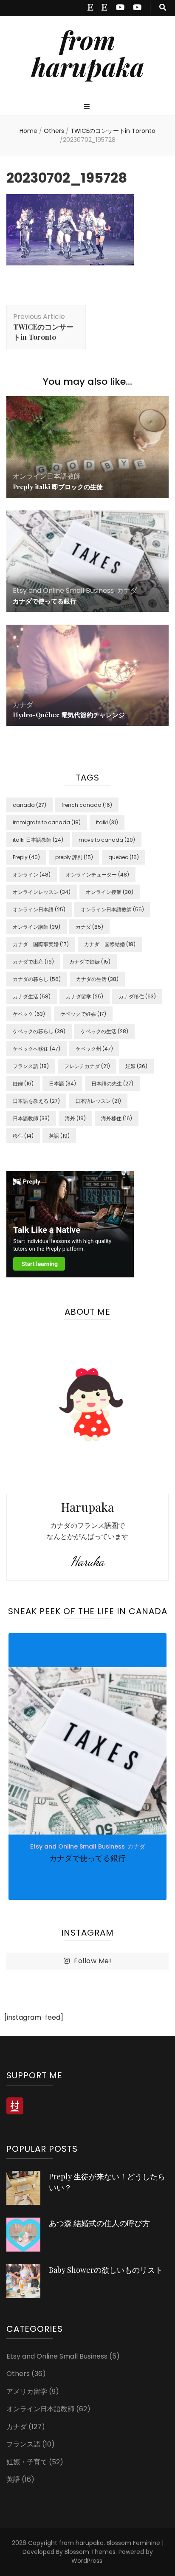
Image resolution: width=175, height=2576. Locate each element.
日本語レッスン (98, 1101)
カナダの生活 (97, 979)
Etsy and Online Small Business (63, 590)
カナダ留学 (85, 996)
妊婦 (23, 1084)
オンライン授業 (110, 892)
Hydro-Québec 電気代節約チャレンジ (69, 715)
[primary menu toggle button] (88, 107)
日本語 (62, 1084)
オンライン (32, 875)
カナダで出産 (33, 962)
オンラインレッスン (42, 892)
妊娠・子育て (27, 2462)
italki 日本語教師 (38, 840)
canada (30, 805)
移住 (23, 1136)
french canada (87, 805)
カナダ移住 (137, 996)
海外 (75, 1118)
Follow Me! (93, 1961)
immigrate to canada (47, 822)
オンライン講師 (37, 927)
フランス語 (31, 1066)
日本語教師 (31, 1118)
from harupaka (88, 53)
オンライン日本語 (39, 909)
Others (54, 131)
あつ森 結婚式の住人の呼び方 (99, 2223)
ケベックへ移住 (37, 1049)
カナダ (127, 590)
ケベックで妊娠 (83, 1014)
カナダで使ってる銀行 (45, 601)
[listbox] (87, 1767)
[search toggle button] (163, 8)
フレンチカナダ (87, 1066)
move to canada (107, 840)
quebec (124, 857)
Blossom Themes (90, 2552)
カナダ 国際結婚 (110, 944)
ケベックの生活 (104, 1031)
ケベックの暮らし (39, 1031)
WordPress (87, 2561)
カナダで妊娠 (90, 962)
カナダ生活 (32, 996)
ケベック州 (94, 1049)
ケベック (29, 1014)
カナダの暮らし (37, 979)
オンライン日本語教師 (47, 476)
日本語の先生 (112, 1084)
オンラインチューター (97, 875)
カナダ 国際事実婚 (41, 944)
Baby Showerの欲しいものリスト (106, 2270)
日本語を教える (36, 1101)
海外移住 (117, 1118)
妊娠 (136, 1066)
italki (107, 822)
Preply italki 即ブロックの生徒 (58, 487)
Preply (26, 857)
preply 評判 (74, 857)
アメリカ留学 (27, 2391)
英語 (59, 1136)
